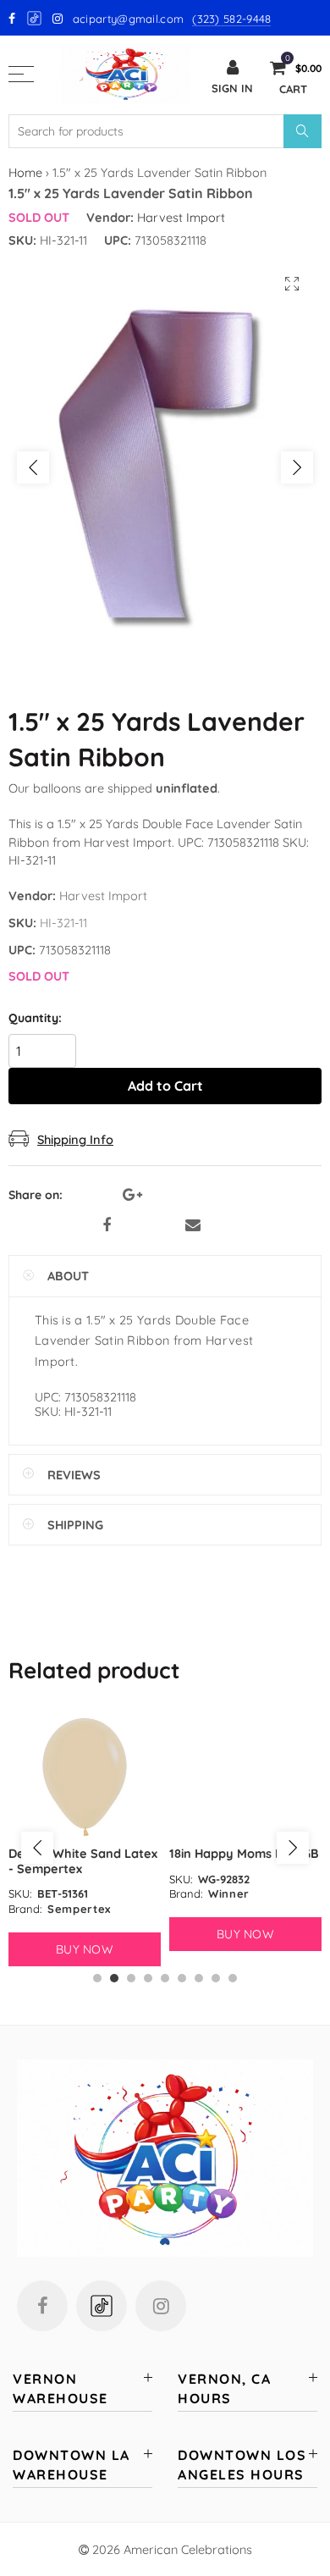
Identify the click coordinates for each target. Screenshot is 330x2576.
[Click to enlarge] (292, 284)
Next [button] (297, 467)
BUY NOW (85, 1949)
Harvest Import (181, 217)
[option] (165, 467)
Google (35, 18)
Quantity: (35, 1018)
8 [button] (216, 1978)
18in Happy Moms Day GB (244, 1853)
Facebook (107, 1225)
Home (25, 172)
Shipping (75, 1525)
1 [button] (97, 1978)
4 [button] (148, 1978)
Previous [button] (33, 467)
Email (193, 1225)
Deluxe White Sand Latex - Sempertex (83, 1860)
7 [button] (199, 1978)
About (68, 1276)
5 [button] (165, 1978)
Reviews (74, 1475)
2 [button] (114, 1978)
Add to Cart (165, 1086)
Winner (229, 1893)
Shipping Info (75, 1139)
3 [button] (131, 1978)
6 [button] (182, 1978)
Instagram (161, 2306)
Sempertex (79, 1909)
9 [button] (233, 1978)
